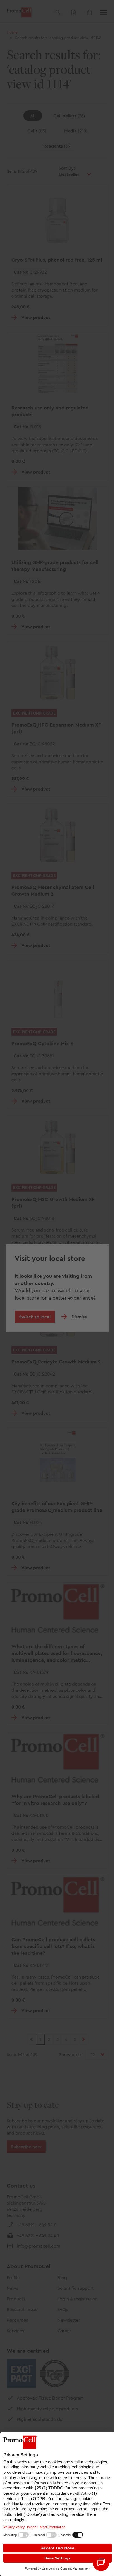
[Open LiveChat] (101, 2563)
